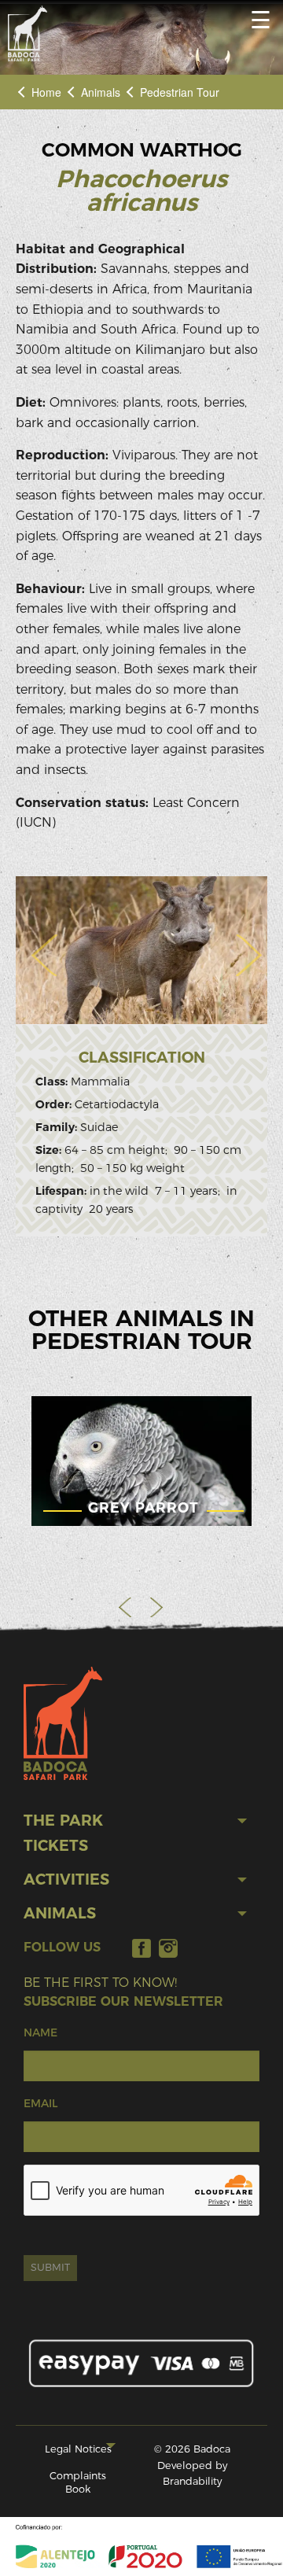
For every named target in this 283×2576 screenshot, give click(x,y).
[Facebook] (141, 1948)
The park (63, 1821)
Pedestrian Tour (180, 92)
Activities (66, 1879)
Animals (101, 92)
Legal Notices (78, 2449)
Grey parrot (143, 1507)
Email (40, 2103)
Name (40, 2032)
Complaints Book (78, 2482)
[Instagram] (168, 1948)
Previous (126, 1607)
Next (157, 1607)
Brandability (192, 2481)
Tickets (56, 1846)
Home (46, 92)
